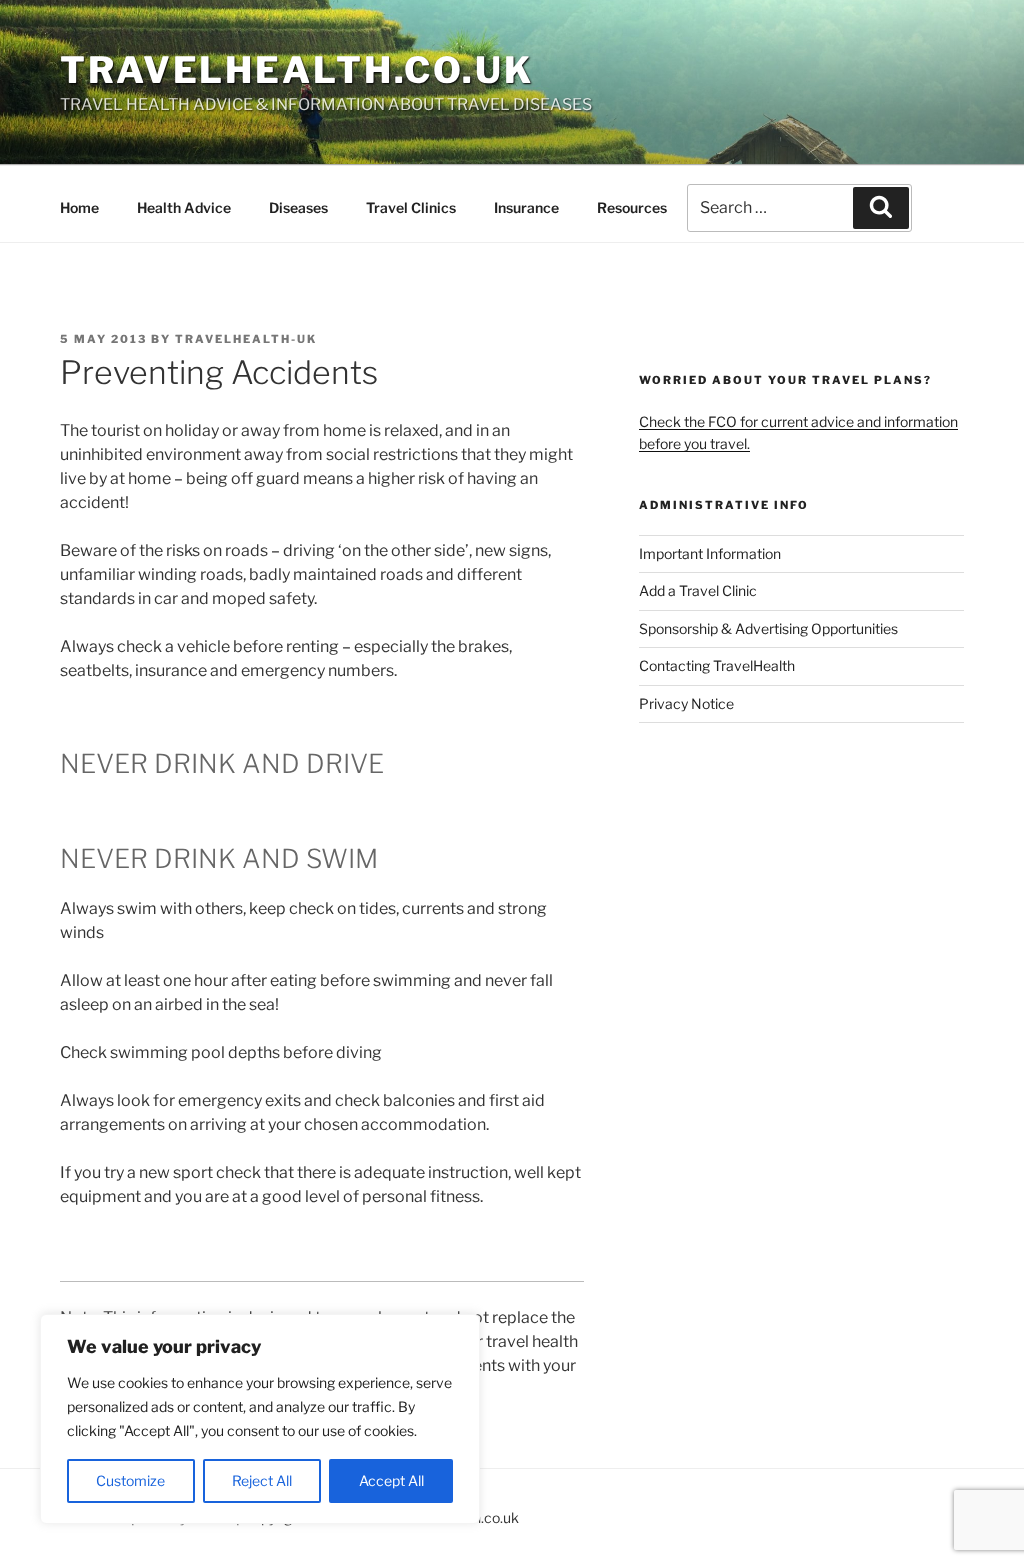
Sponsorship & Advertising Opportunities (768, 628)
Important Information (710, 553)
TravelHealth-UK (246, 339)
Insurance (526, 207)
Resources (632, 207)
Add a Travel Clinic (698, 590)
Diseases (298, 207)
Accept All (391, 1480)
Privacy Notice (686, 703)
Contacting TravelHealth (717, 665)
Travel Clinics (411, 207)
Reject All (262, 1480)
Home (79, 207)
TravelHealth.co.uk (297, 70)
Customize (130, 1480)
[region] (260, 1419)
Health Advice (184, 207)
